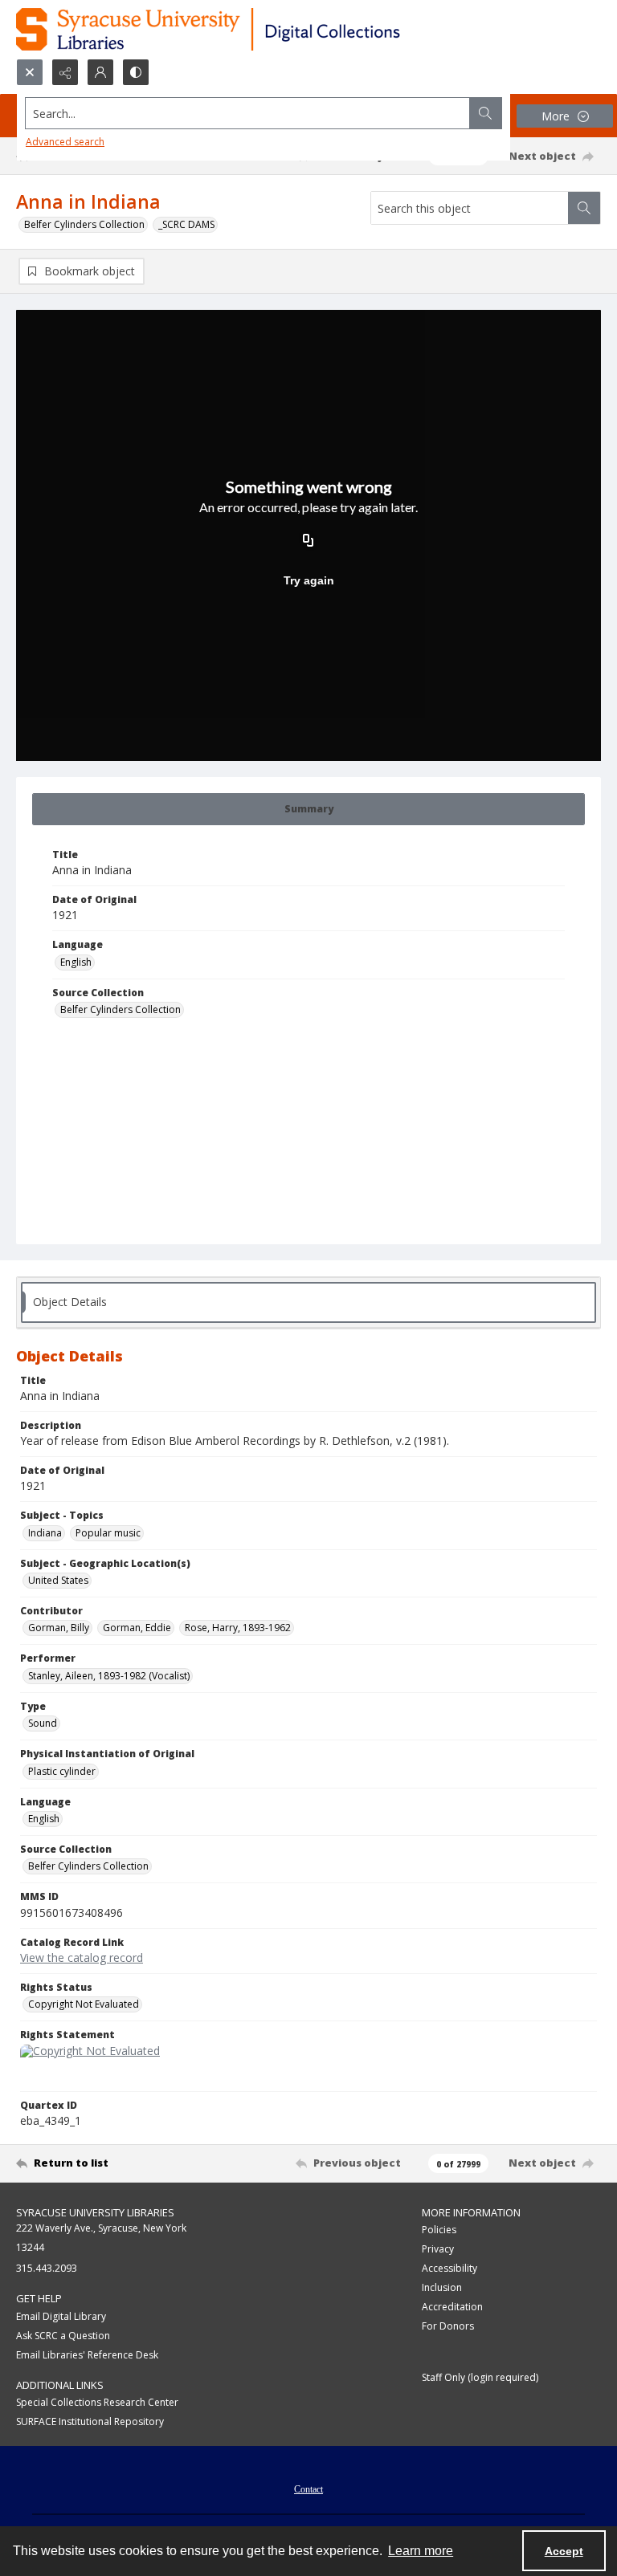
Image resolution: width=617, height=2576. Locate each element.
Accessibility (449, 2268)
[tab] (308, 809)
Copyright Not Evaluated (84, 2004)
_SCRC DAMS (186, 224)
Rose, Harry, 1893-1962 (238, 1628)
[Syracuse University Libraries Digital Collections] (255, 29)
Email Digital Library (61, 2316)
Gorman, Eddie (137, 1628)
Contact (308, 2489)
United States (58, 1580)
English (76, 962)
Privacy (438, 2249)
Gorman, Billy (59, 1628)
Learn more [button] (421, 2551)
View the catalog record (82, 1957)
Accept (564, 2551)
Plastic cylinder (62, 1771)
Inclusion (442, 2287)
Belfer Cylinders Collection (84, 224)
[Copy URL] (308, 542)
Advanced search (65, 142)
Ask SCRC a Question (63, 2336)
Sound (43, 1723)
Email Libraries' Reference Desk (87, 2355)
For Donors (448, 2326)
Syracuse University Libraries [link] (95, 2212)
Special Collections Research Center (97, 2402)
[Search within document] (584, 208)
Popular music (108, 1533)
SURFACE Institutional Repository (90, 2421)
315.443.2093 (47, 2268)
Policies (439, 2230)
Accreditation (452, 2307)
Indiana (45, 1533)
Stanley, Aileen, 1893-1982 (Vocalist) (109, 1676)
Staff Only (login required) (480, 2377)
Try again (309, 580)
